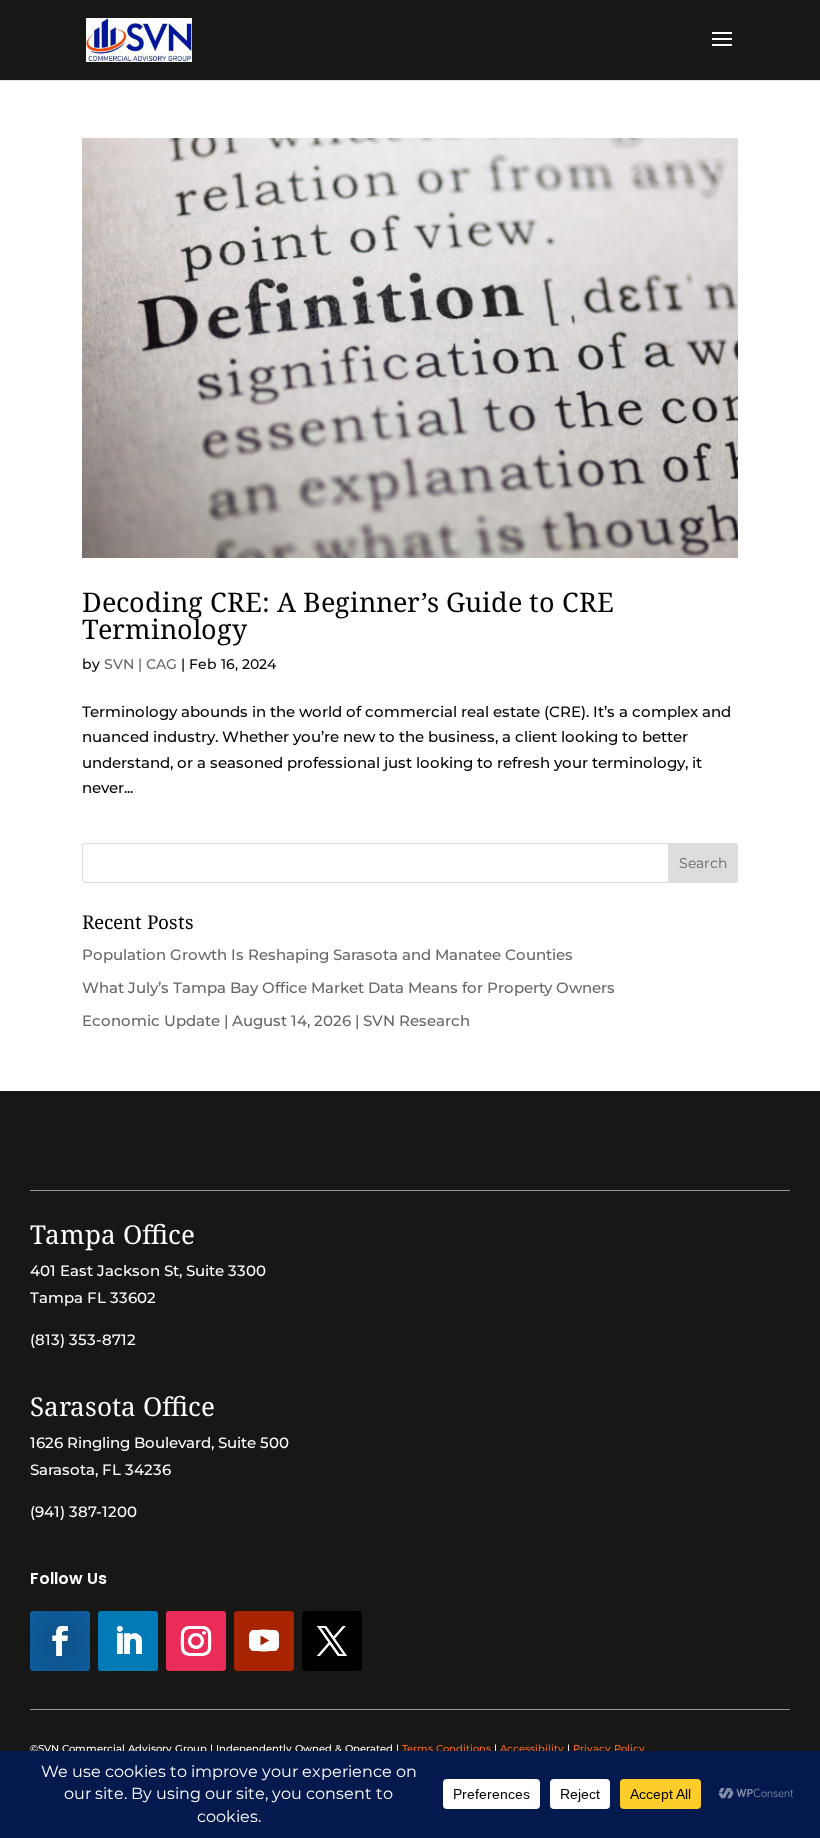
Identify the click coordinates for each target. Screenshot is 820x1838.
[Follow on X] (332, 1641)
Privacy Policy (609, 1748)
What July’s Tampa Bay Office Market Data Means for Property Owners (348, 987)
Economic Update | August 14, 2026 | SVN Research (276, 1020)
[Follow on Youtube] (264, 1641)
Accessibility (532, 1748)
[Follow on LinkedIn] (128, 1641)
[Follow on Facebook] (60, 1641)
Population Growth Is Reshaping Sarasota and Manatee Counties (327, 954)
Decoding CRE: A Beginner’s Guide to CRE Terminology (348, 615)
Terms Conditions (446, 1748)
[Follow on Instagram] (196, 1641)
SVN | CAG (140, 664)
